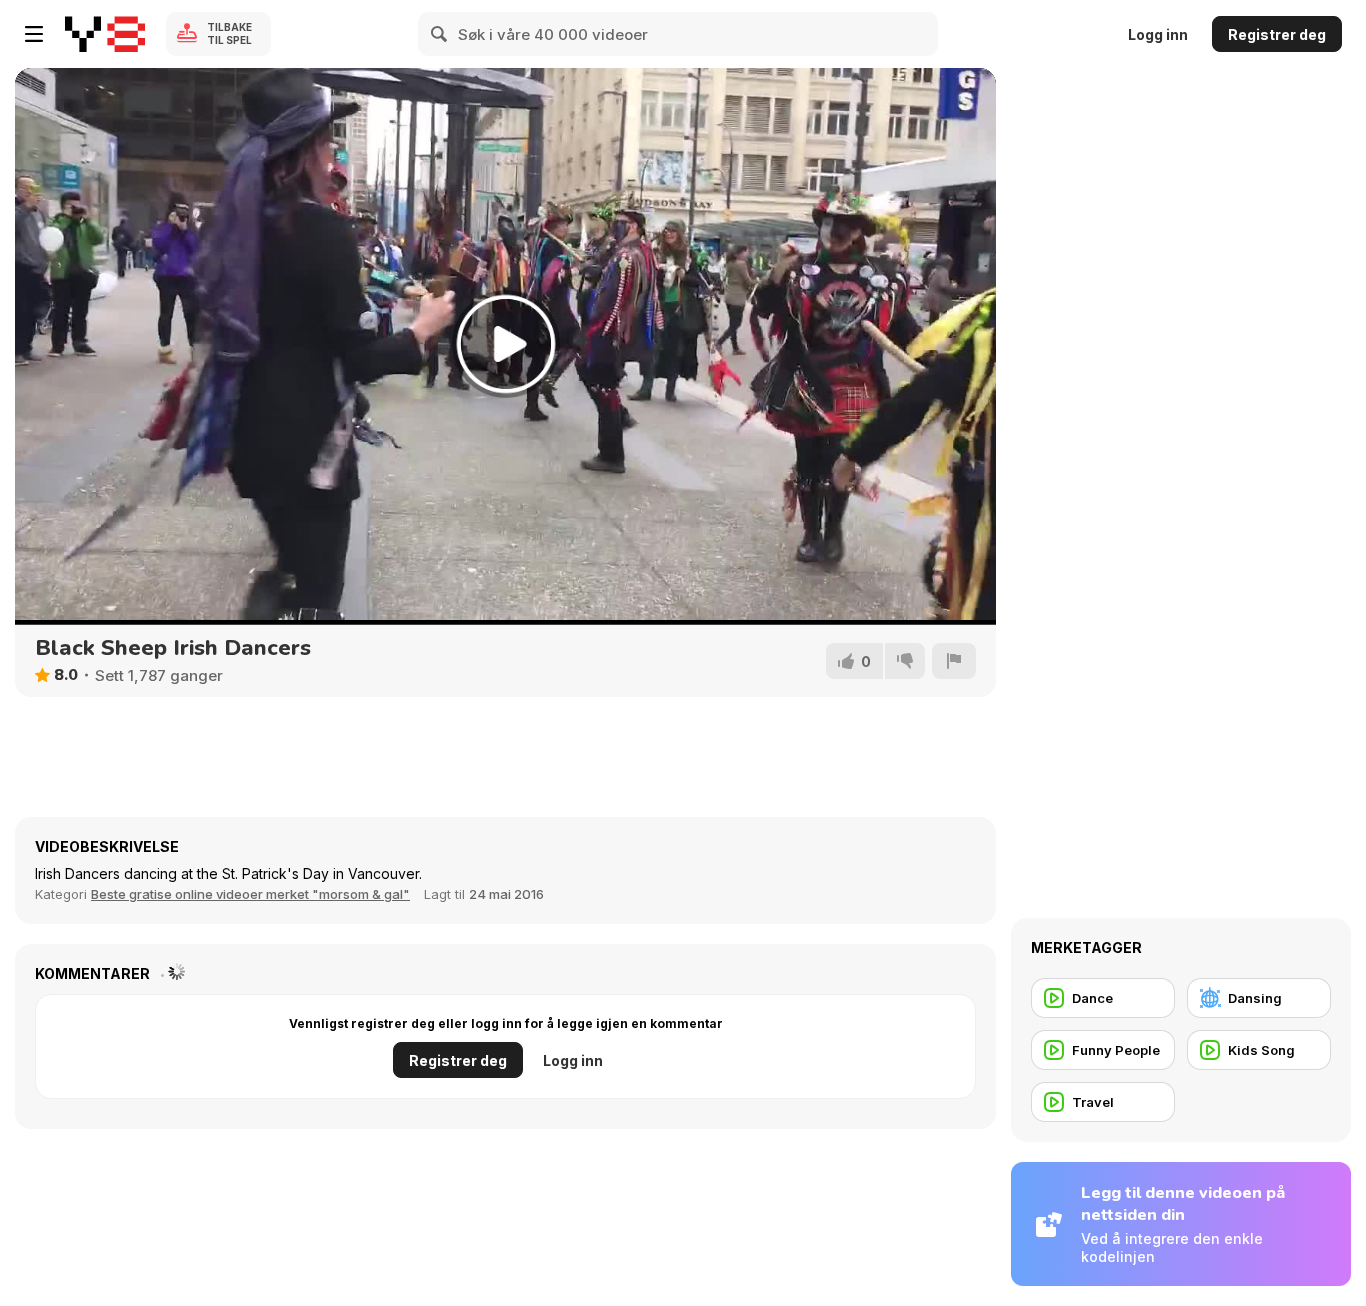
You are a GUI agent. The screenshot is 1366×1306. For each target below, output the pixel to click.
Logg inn (1158, 34)
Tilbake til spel (229, 33)
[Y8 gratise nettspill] (105, 34)
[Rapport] (954, 661)
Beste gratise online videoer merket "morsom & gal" (250, 894)
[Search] (440, 34)
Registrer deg (1277, 34)
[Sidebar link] (34, 34)
